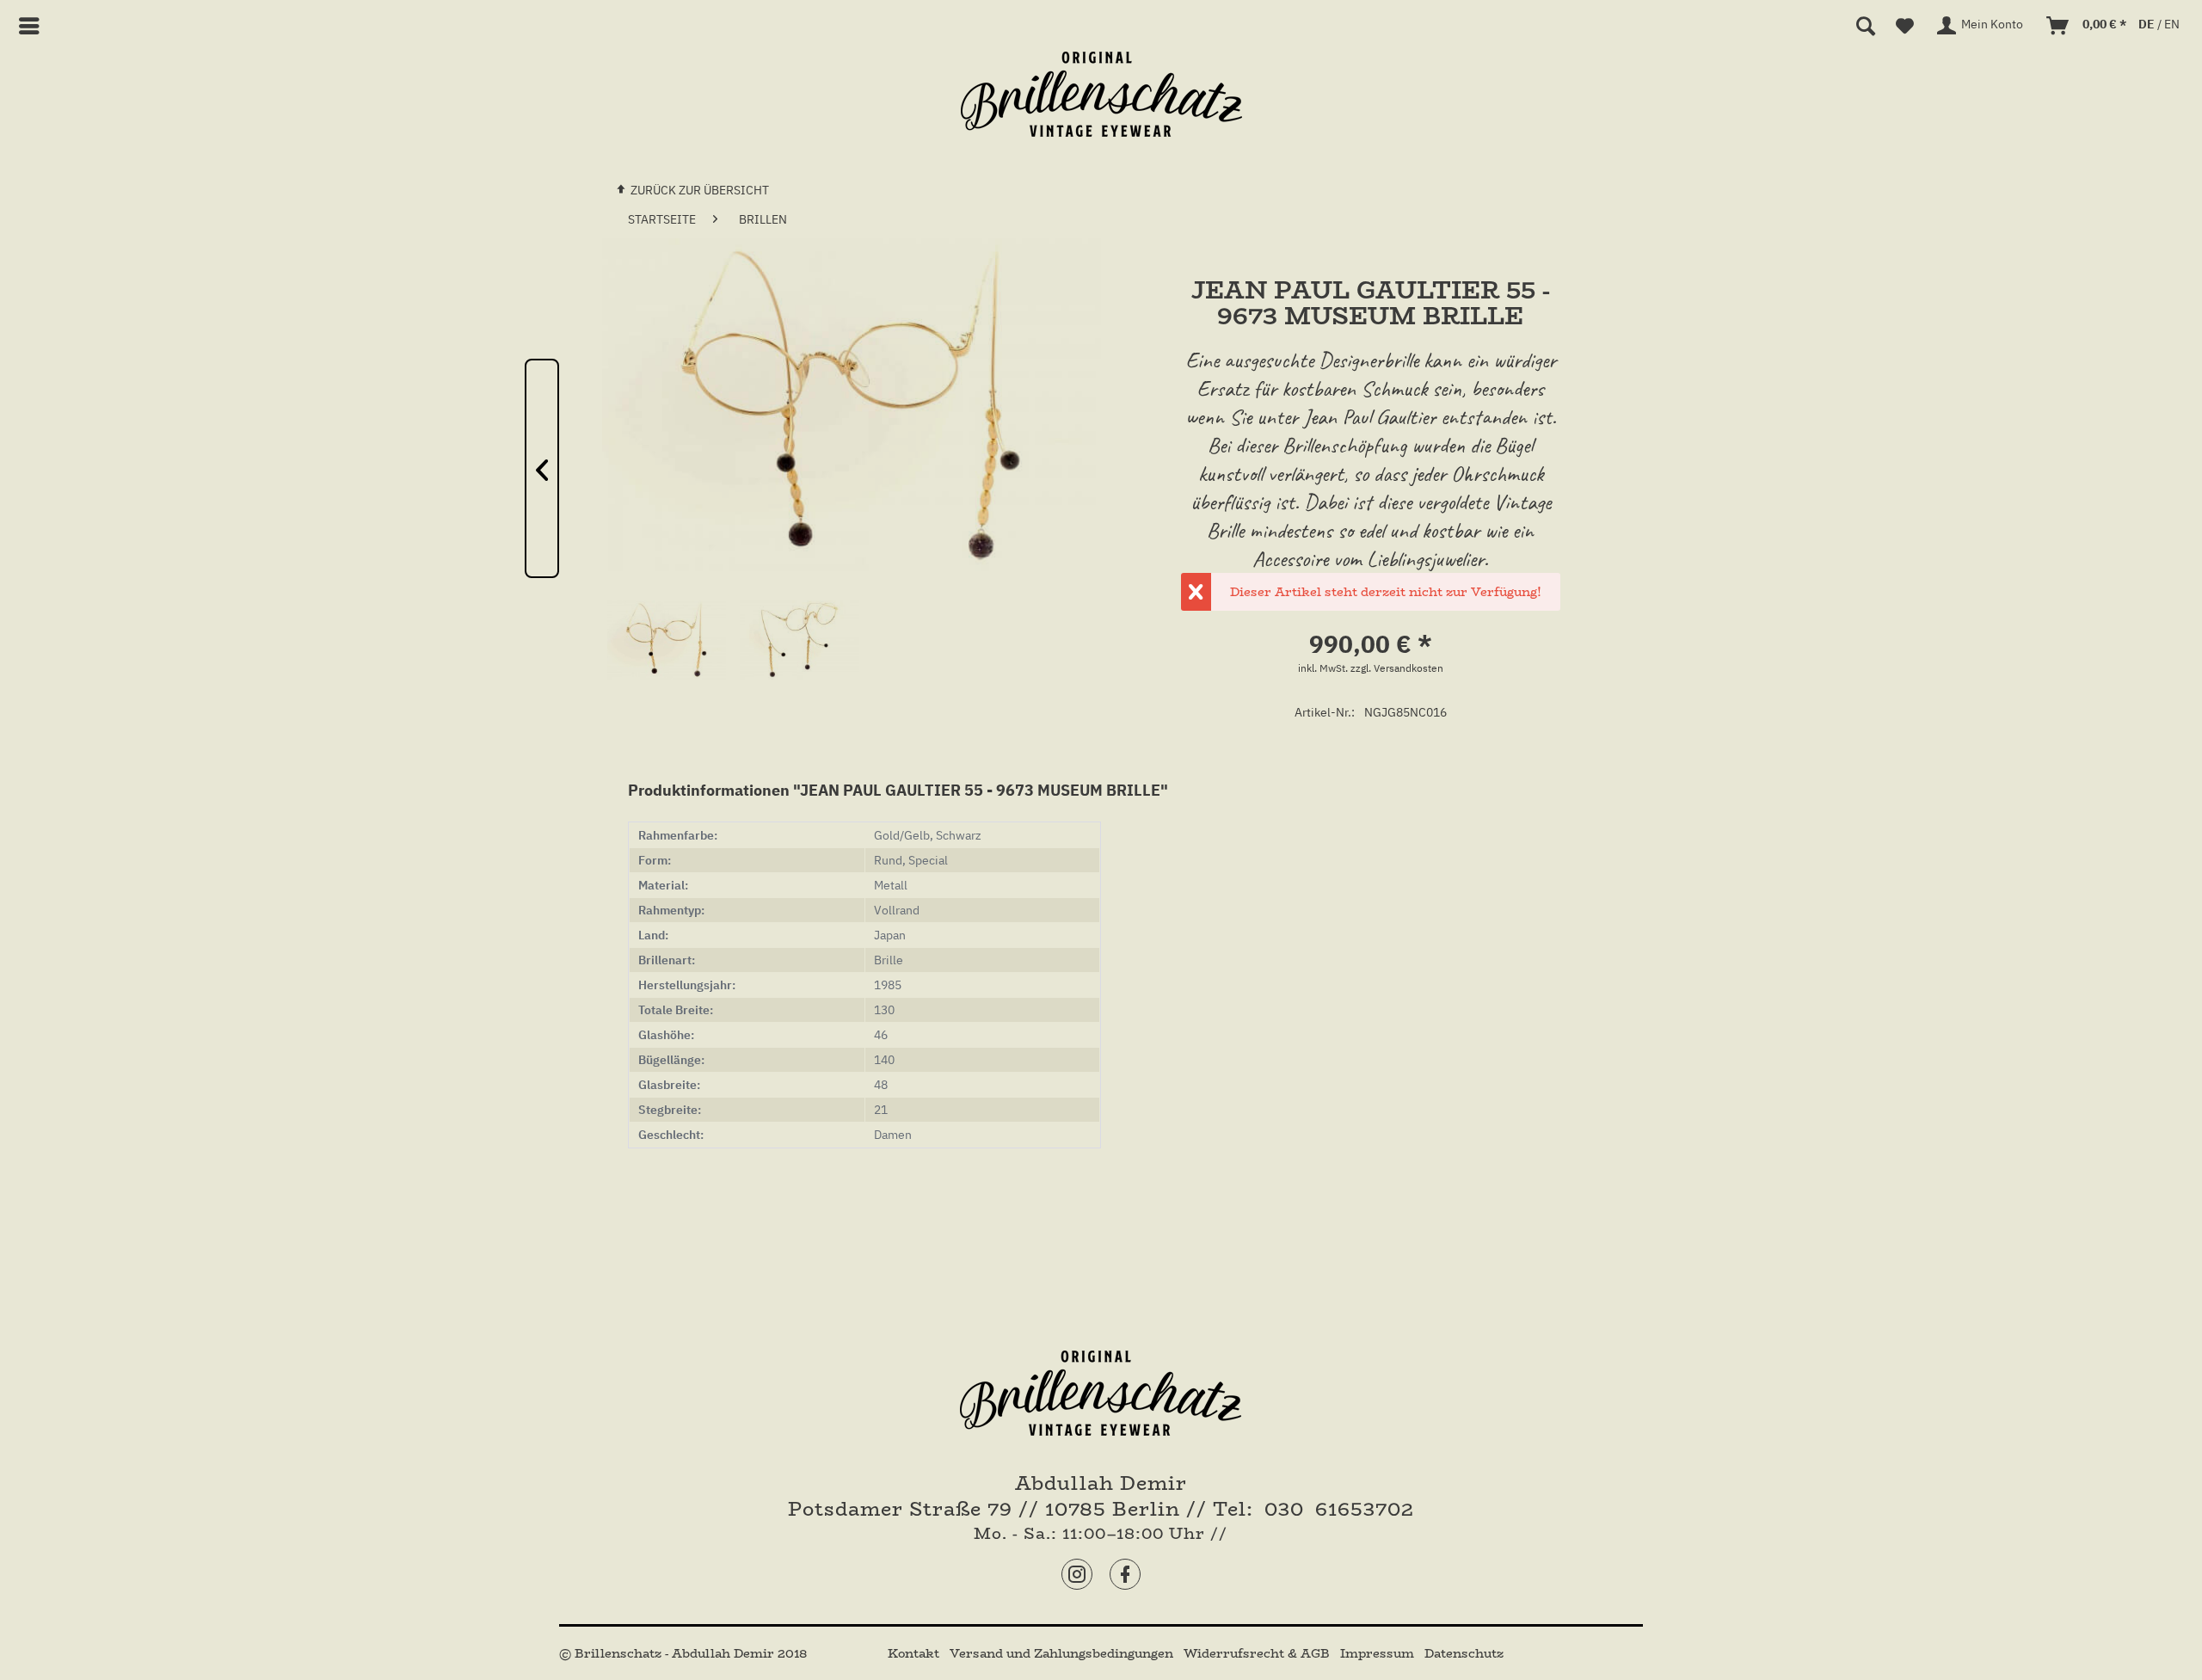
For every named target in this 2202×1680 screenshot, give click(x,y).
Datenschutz (1464, 1653)
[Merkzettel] (1905, 26)
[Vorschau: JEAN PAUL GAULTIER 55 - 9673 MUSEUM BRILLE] (667, 660)
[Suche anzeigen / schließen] (1866, 26)
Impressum (1379, 1653)
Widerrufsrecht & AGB (1258, 1653)
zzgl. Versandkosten (1397, 668)
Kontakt (915, 1653)
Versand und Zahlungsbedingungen (1063, 1653)
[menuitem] (36, 26)
